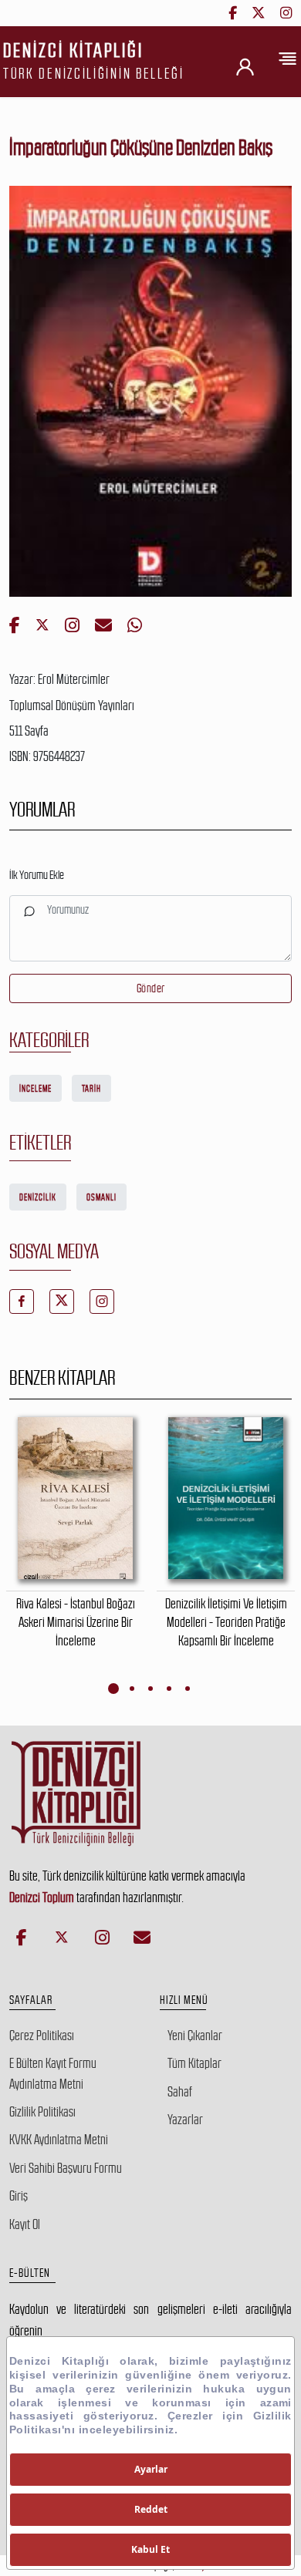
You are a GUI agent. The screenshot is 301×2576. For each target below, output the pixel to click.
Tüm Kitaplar (194, 2063)
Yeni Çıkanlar (195, 2036)
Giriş (19, 2196)
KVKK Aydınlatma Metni (59, 2140)
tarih (91, 1089)
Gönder (151, 988)
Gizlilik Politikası (42, 2112)
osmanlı (101, 1197)
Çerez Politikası (42, 2036)
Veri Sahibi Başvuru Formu (66, 2168)
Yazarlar (185, 2120)
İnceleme (36, 1089)
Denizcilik (38, 1197)
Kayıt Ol (25, 2224)
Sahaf (180, 2092)
